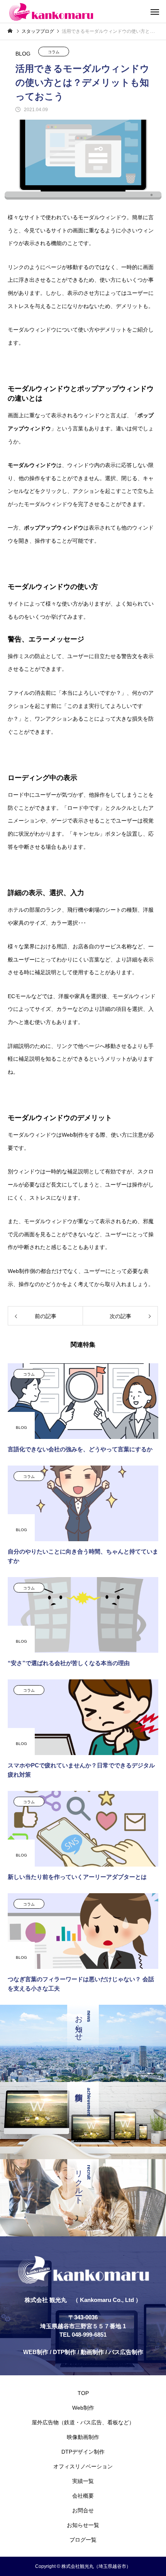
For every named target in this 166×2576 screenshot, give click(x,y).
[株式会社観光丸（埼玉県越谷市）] (52, 12)
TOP (83, 2393)
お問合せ (83, 2510)
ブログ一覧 (83, 2540)
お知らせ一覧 (83, 2525)
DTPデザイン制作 (83, 2452)
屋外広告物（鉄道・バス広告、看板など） (83, 2422)
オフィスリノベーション (83, 2466)
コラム (54, 52)
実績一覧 (83, 2481)
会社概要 (83, 2496)
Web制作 (83, 2408)
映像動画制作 (83, 2437)
